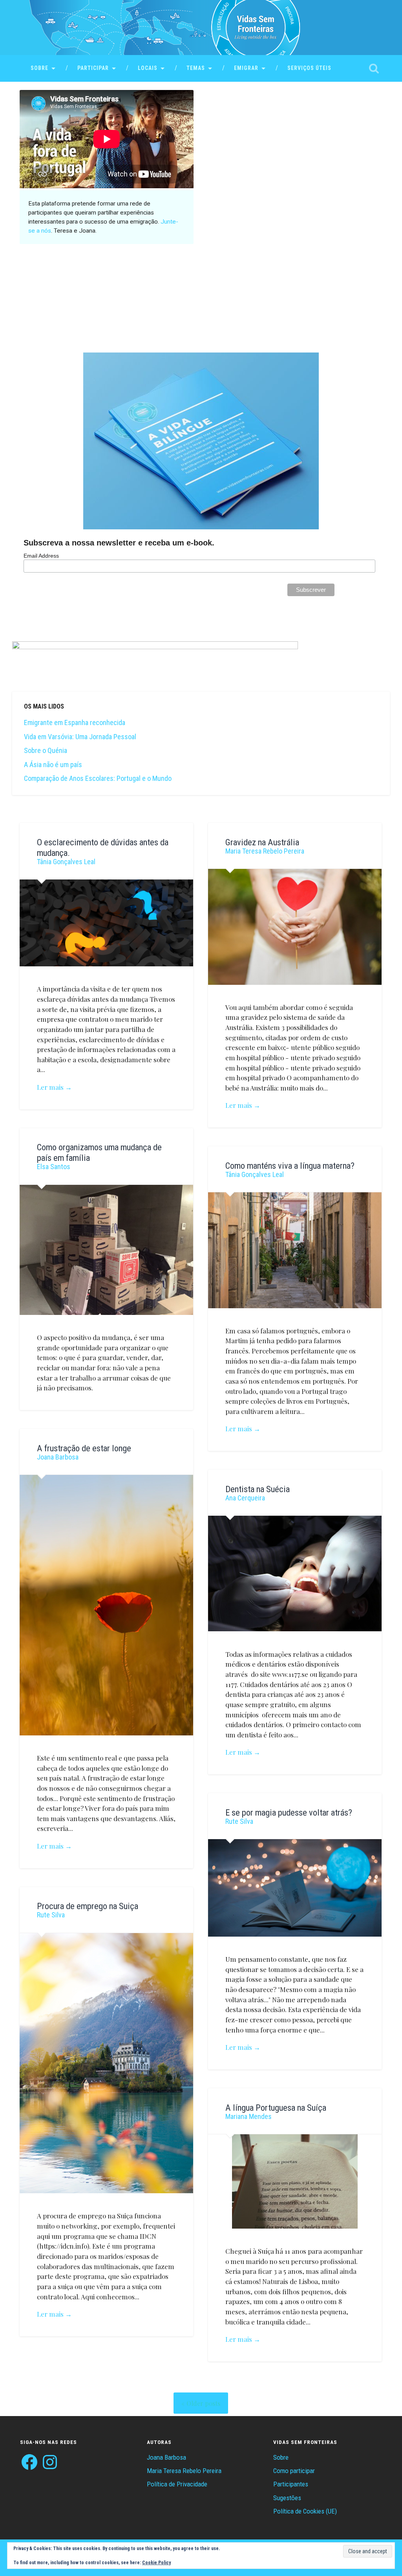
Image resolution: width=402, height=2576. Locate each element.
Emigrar (246, 68)
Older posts (203, 2403)
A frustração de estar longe (84, 1448)
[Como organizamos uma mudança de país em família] (106, 1250)
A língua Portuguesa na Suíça (276, 2108)
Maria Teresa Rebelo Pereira (265, 851)
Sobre (39, 68)
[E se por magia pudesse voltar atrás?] (295, 1888)
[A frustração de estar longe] (106, 1605)
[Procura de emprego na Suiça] (106, 2063)
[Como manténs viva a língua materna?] (295, 1250)
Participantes (291, 2484)
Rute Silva (239, 1821)
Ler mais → (54, 1087)
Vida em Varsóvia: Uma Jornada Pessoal (80, 737)
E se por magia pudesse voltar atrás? (289, 1812)
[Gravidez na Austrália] (295, 927)
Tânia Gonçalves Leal (66, 862)
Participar (93, 68)
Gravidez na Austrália (262, 842)
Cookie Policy (156, 2563)
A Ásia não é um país (53, 765)
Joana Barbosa (58, 1457)
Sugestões (287, 2498)
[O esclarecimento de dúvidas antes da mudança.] (106, 923)
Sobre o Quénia (46, 750)
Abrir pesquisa (374, 68)
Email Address (41, 556)
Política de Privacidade (177, 2484)
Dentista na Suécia (258, 1489)
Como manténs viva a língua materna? (290, 1166)
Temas (196, 68)
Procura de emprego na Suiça (88, 1906)
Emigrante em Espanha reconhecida (75, 722)
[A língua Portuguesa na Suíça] (295, 2181)
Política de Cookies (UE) (305, 2511)
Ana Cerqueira (245, 1498)
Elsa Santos (54, 1167)
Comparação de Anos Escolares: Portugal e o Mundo (98, 778)
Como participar (294, 2471)
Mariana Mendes (249, 2116)
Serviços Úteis (309, 68)
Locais (148, 68)
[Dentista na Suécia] (295, 1574)
